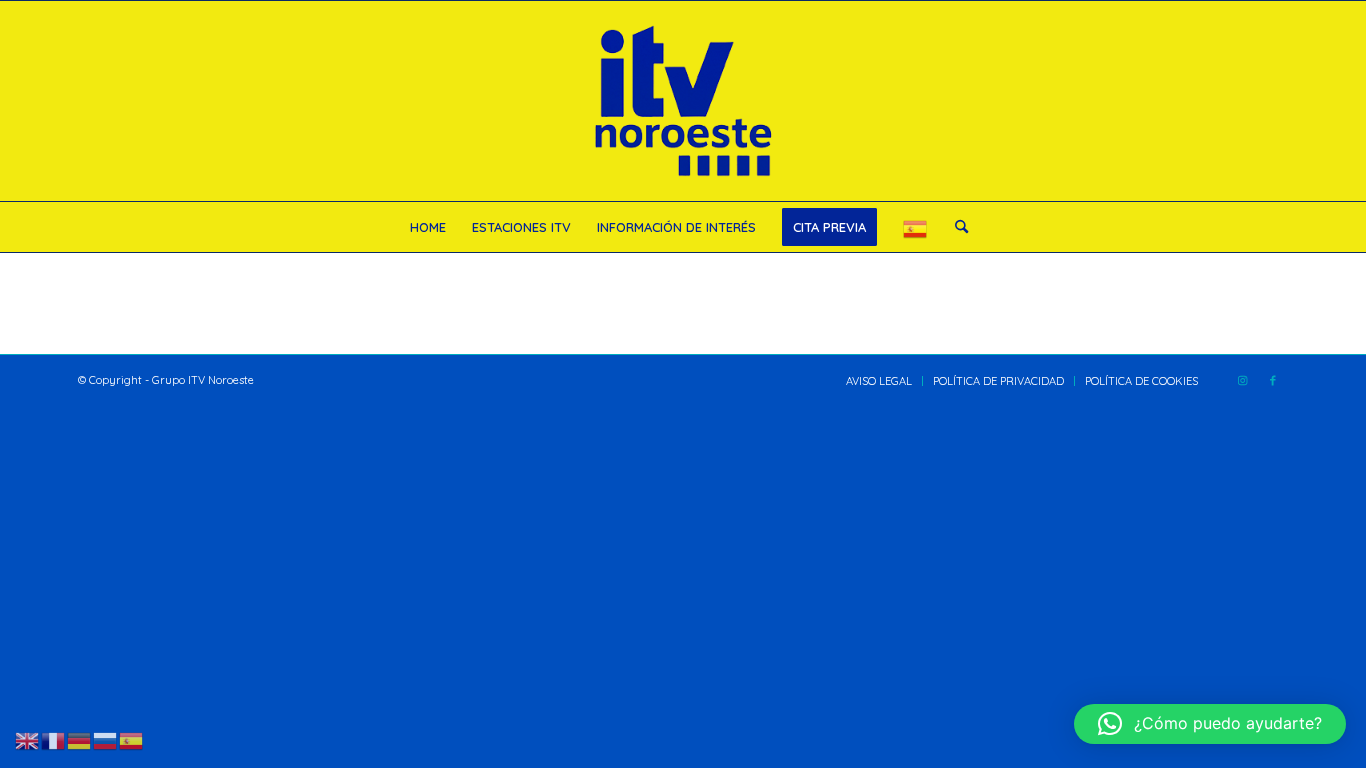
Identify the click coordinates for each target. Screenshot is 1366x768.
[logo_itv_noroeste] (683, 101)
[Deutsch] (80, 739)
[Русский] (106, 739)
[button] (1210, 724)
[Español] (916, 227)
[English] (28, 739)
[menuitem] (428, 227)
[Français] (54, 739)
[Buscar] (955, 227)
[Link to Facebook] (1273, 380)
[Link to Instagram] (1243, 380)
